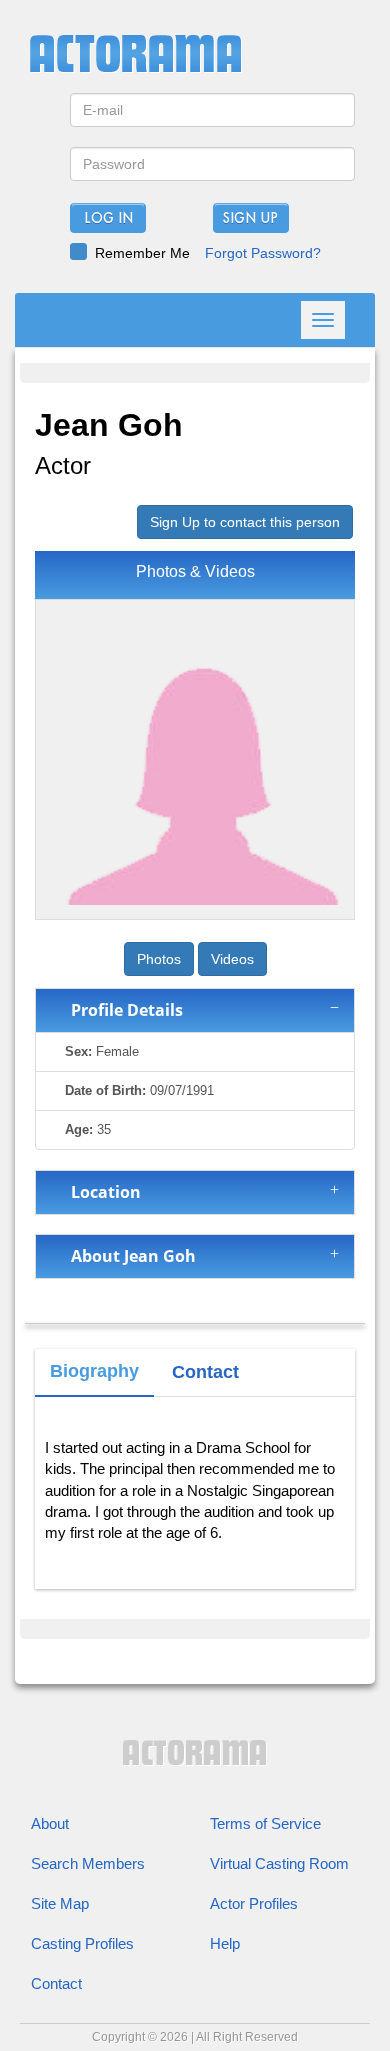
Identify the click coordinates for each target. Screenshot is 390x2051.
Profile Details (123, 1010)
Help (225, 1943)
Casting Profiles (82, 1943)
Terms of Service (265, 1823)
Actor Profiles (254, 1903)
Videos (232, 959)
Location (102, 1192)
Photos (159, 959)
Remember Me (142, 253)
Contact (56, 1983)
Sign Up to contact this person (245, 522)
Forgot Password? (263, 253)
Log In (108, 219)
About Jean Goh (129, 1256)
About (50, 1823)
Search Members (88, 1863)
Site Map (60, 1903)
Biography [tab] (94, 1371)
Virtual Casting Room (279, 1863)
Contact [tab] (205, 1372)
